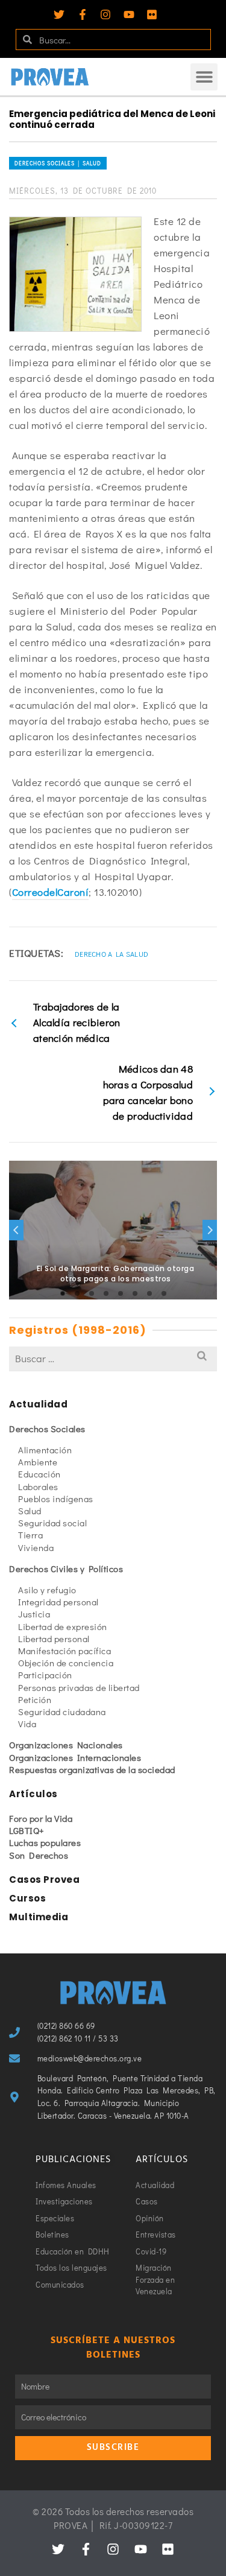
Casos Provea (44, 1880)
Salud (30, 1511)
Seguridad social (52, 1523)
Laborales (38, 1486)
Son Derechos (39, 1855)
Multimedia (39, 1917)
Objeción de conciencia (66, 1663)
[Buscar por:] (113, 1358)
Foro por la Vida (41, 1818)
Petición (35, 1699)
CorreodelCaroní (51, 892)
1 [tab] (63, 1293)
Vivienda (36, 1547)
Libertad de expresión (63, 1626)
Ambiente (38, 1462)
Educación (39, 1474)
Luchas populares (45, 1842)
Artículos (33, 1794)
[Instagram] (105, 14)
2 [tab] (77, 1293)
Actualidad (38, 1404)
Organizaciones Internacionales (75, 1757)
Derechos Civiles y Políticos (66, 1569)
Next (210, 1230)
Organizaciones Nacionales (66, 1745)
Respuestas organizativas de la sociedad (92, 1769)
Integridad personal (58, 1602)
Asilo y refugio (47, 1590)
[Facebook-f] (83, 14)
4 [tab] (106, 1293)
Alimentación (45, 1450)
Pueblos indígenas (56, 1499)
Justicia (34, 1614)
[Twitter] (59, 14)
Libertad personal (54, 1639)
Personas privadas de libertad (79, 1687)
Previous (16, 1230)
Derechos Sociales (47, 1429)
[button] (204, 77)
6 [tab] (135, 1293)
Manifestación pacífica (64, 1651)
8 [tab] (164, 1293)
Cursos (27, 1898)
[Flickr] (152, 14)
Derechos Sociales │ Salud (58, 163)
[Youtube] (129, 14)
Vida (27, 1724)
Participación (45, 1675)
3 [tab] (92, 1293)
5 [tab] (121, 1293)
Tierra (30, 1535)
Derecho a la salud (111, 954)
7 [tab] (149, 1293)
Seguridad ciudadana (62, 1712)
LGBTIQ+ (27, 1830)
